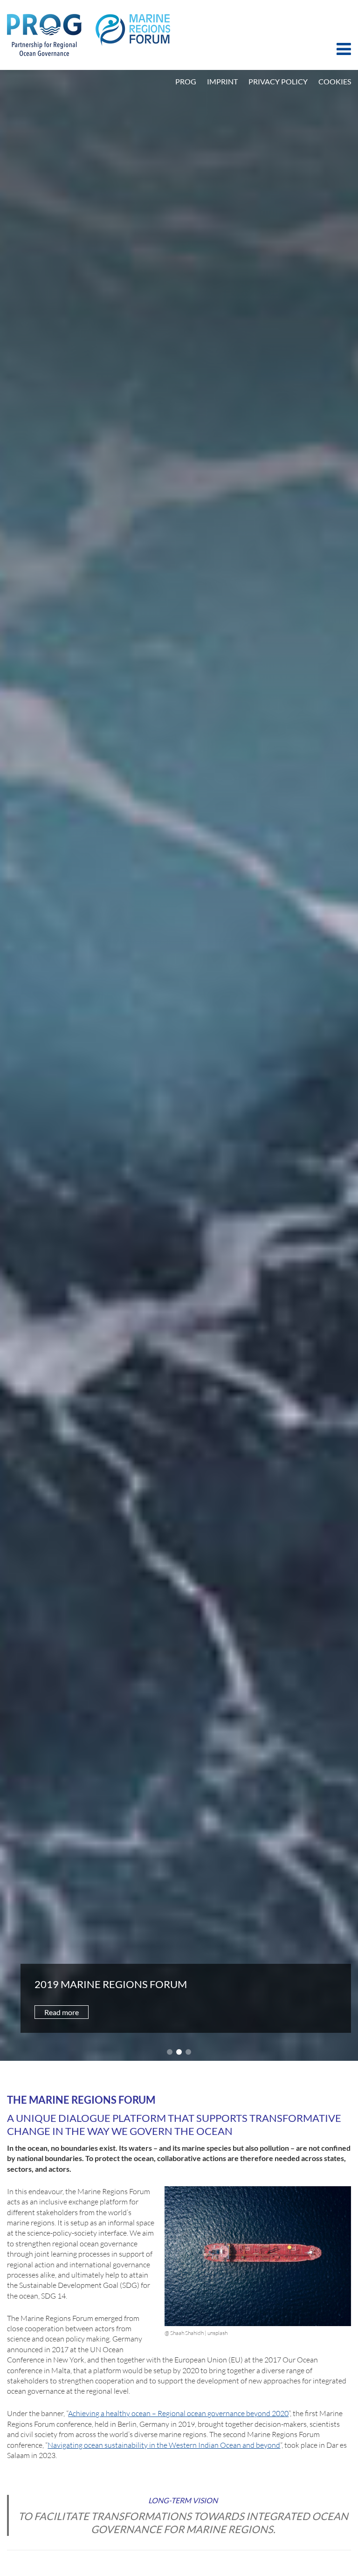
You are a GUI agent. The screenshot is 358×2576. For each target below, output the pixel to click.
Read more (62, 2012)
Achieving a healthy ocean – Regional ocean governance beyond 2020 (178, 2413)
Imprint (222, 81)
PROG (186, 81)
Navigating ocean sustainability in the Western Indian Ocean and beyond (164, 2445)
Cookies (335, 81)
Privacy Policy (278, 81)
